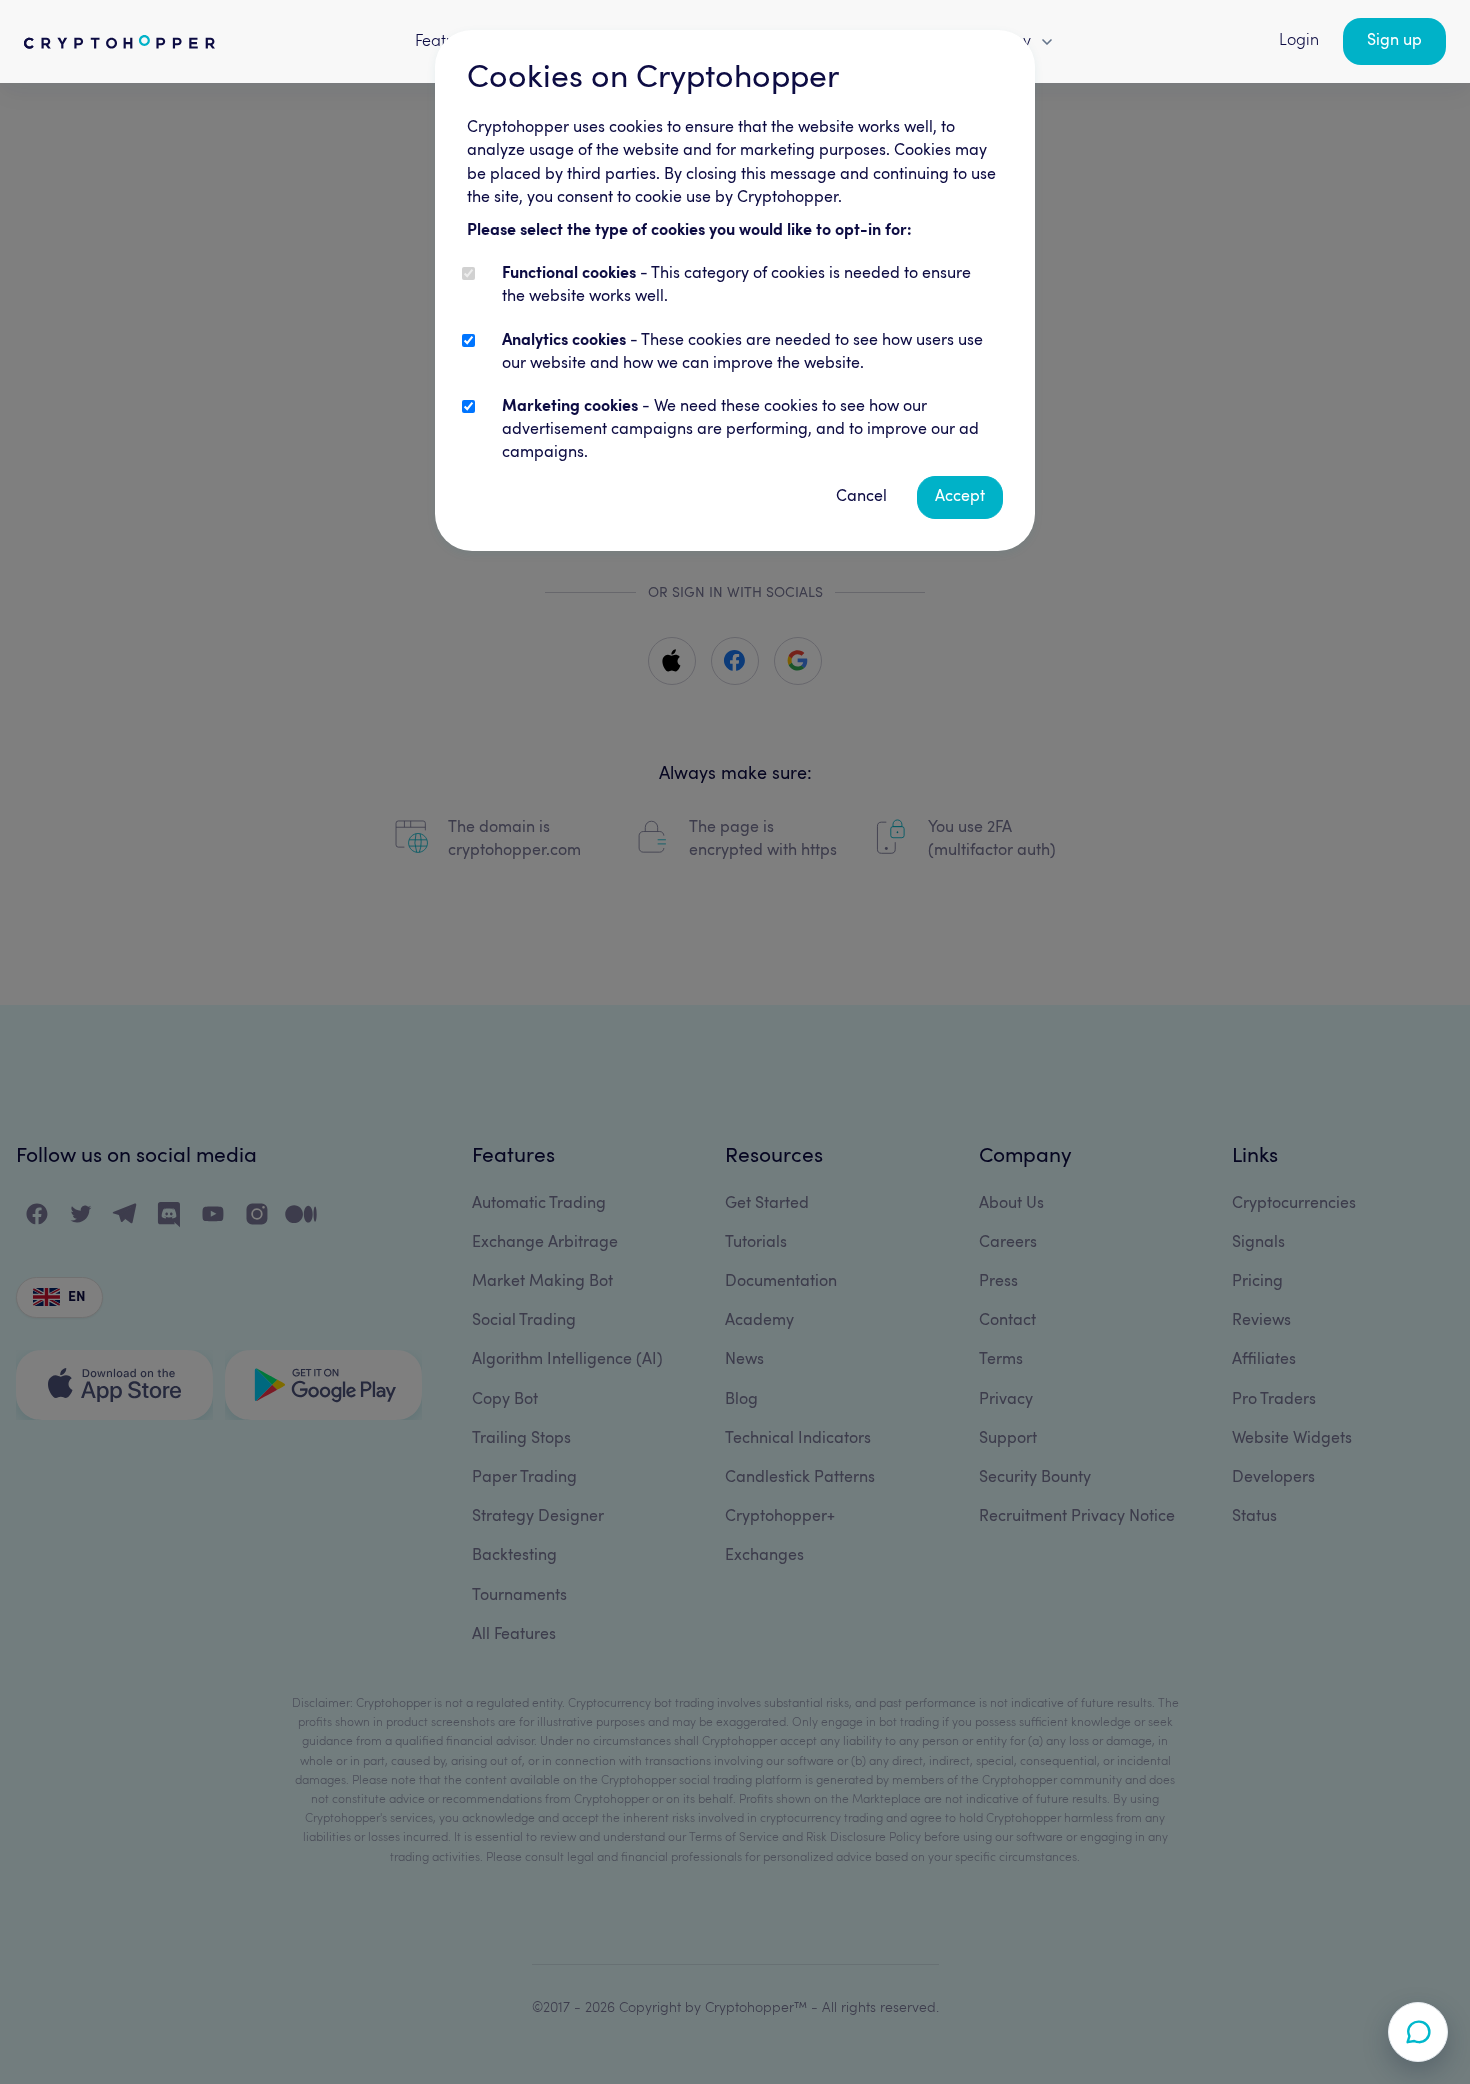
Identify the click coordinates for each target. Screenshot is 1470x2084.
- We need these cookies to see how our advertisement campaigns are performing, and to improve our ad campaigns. (740, 430)
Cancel (861, 497)
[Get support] (1418, 2032)
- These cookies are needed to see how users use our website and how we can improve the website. (742, 352)
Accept (960, 497)
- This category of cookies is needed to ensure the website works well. (736, 285)
